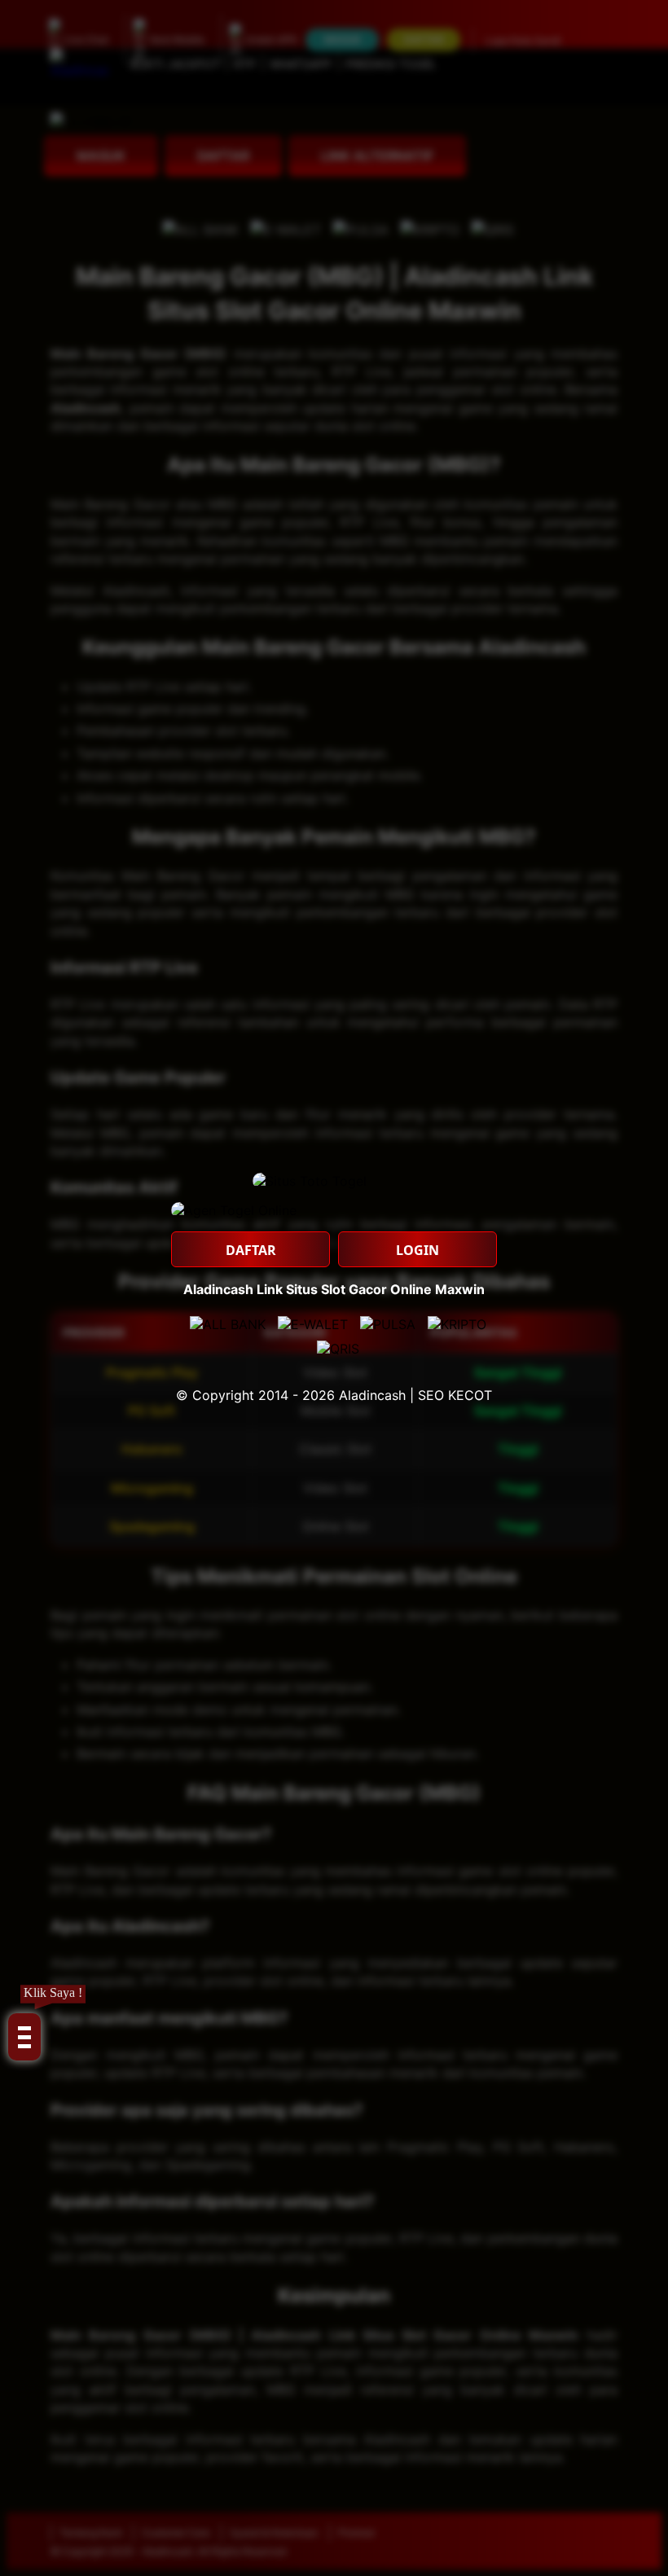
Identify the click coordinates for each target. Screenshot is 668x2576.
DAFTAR (251, 1250)
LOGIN (417, 1250)
